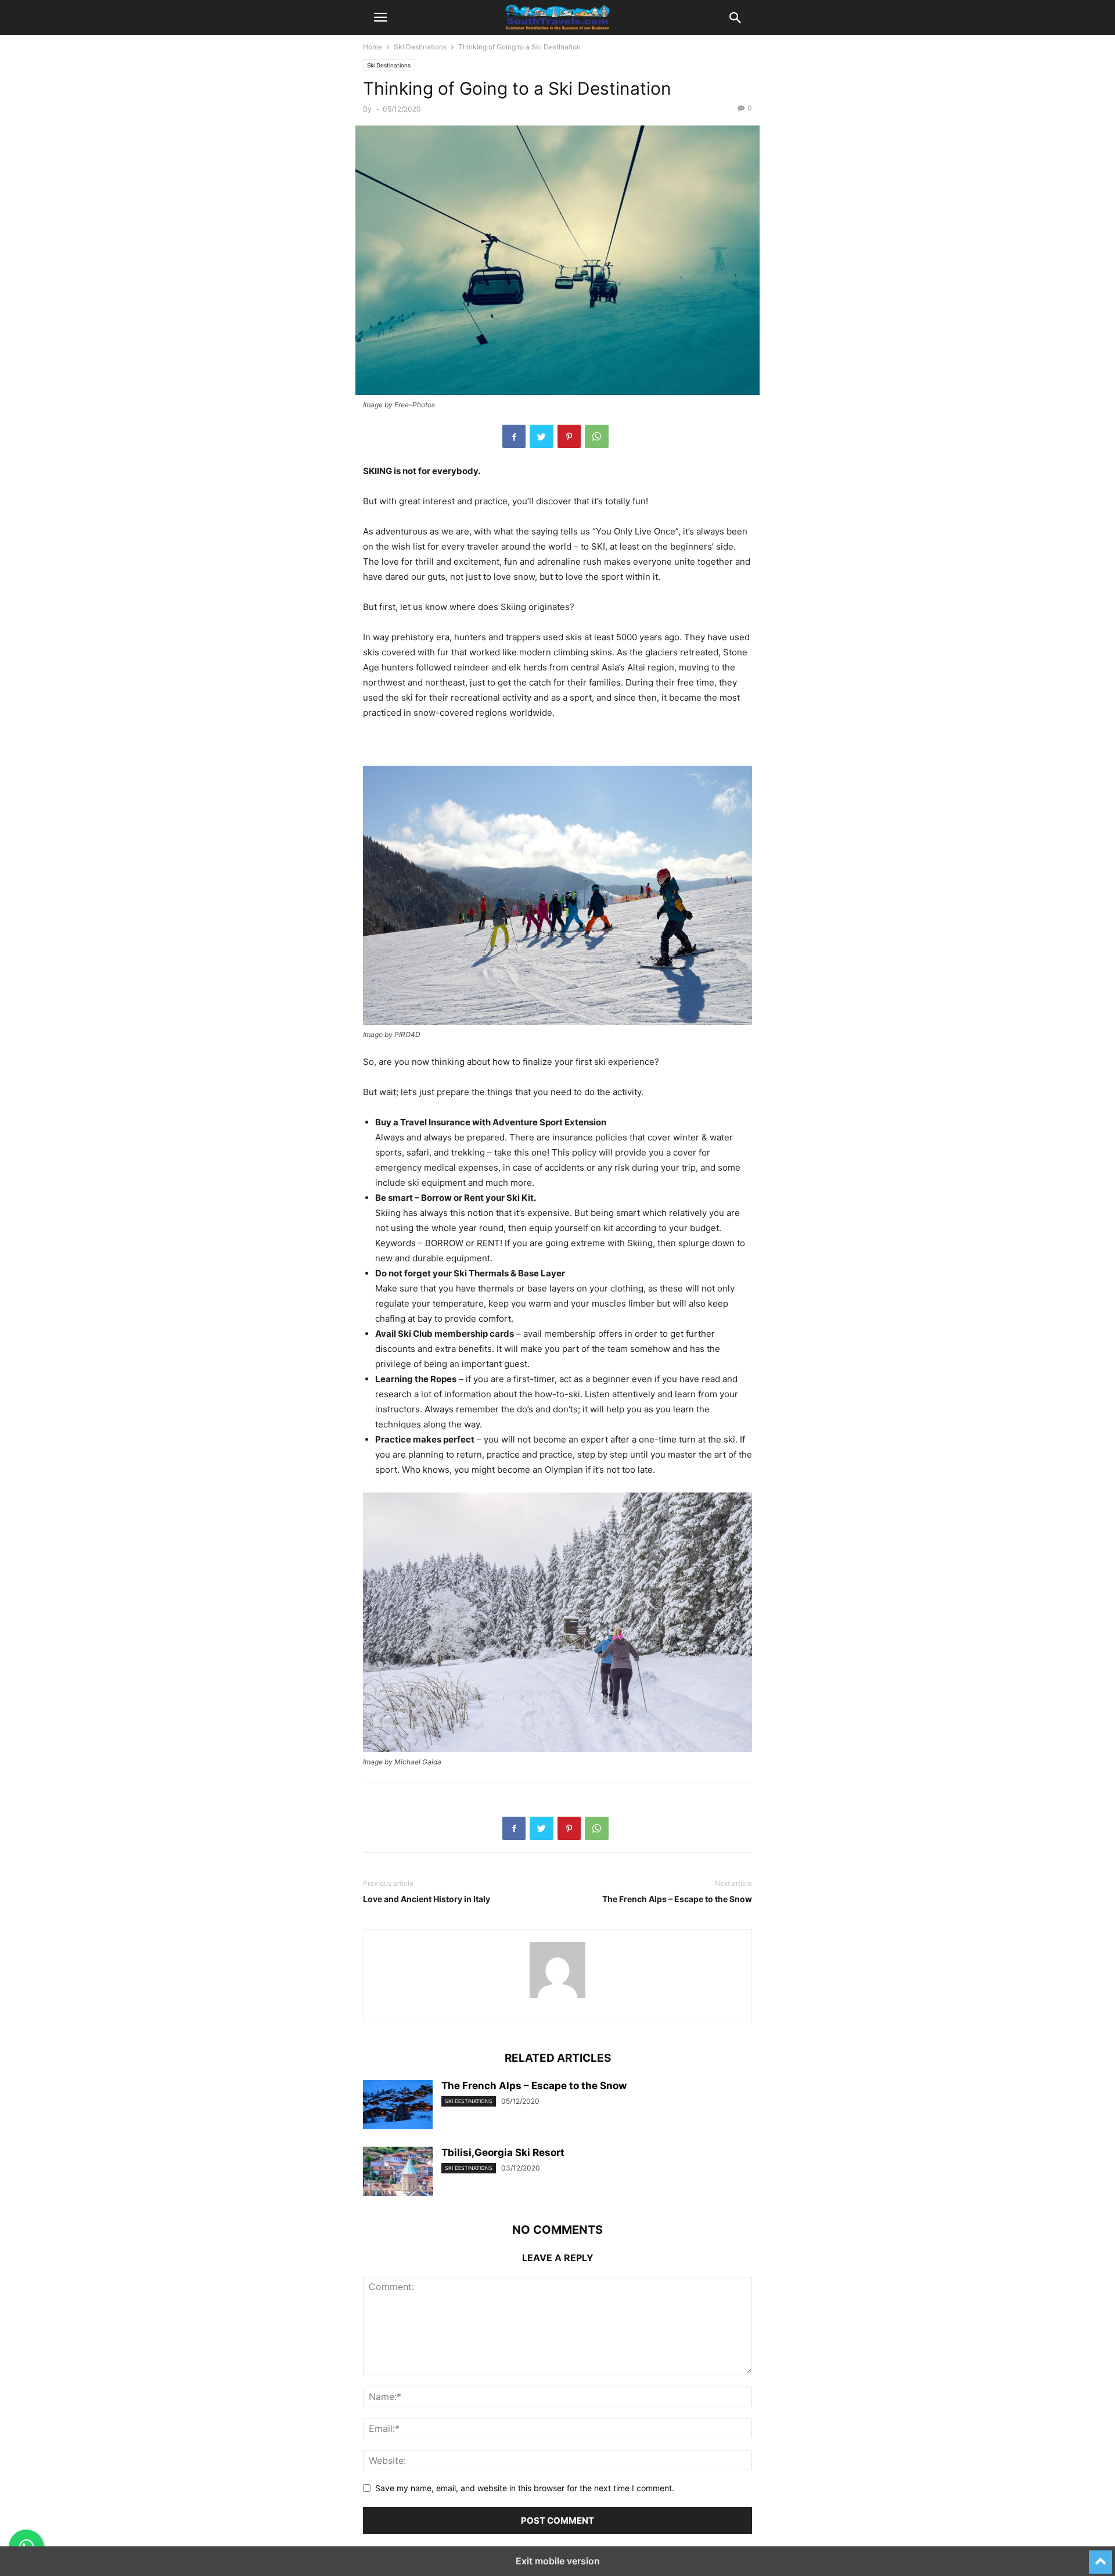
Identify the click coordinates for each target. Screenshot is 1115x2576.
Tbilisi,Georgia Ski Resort (503, 2152)
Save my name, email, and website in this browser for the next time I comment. (525, 2488)
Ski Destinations (420, 47)
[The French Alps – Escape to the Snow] (398, 2106)
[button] (380, 17)
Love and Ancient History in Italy (427, 1899)
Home (373, 47)
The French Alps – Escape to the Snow (677, 1899)
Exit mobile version (558, 2561)
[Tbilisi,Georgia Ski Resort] (398, 2173)
